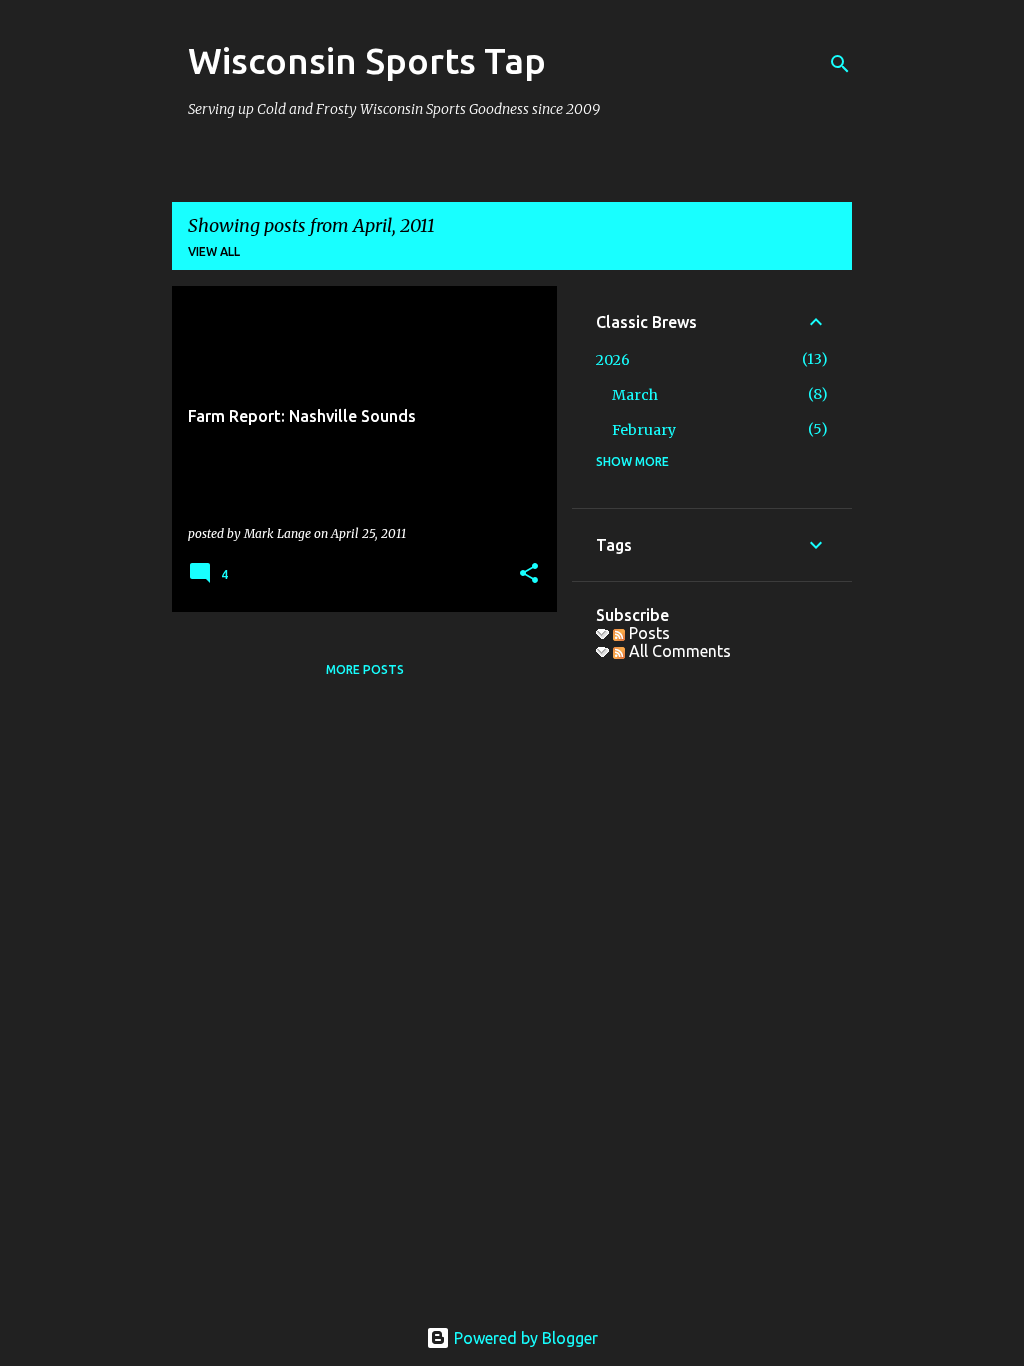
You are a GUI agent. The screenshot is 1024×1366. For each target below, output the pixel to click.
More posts (365, 669)
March (635, 395)
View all (214, 251)
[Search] (840, 64)
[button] (529, 574)
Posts (647, 633)
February (644, 430)
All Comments (678, 651)
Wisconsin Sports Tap (367, 60)
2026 (613, 360)
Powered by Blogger (524, 1338)
